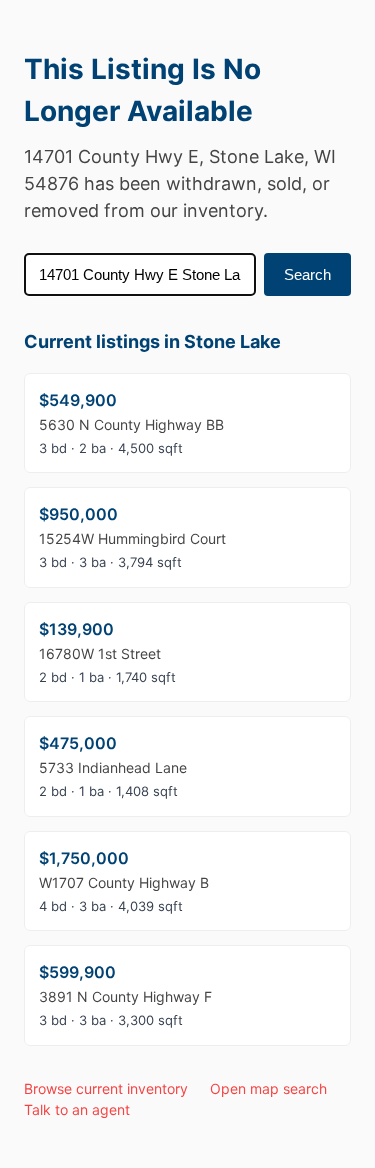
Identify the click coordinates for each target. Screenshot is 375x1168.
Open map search (268, 1088)
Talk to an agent (77, 1109)
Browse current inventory (106, 1088)
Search (307, 274)
